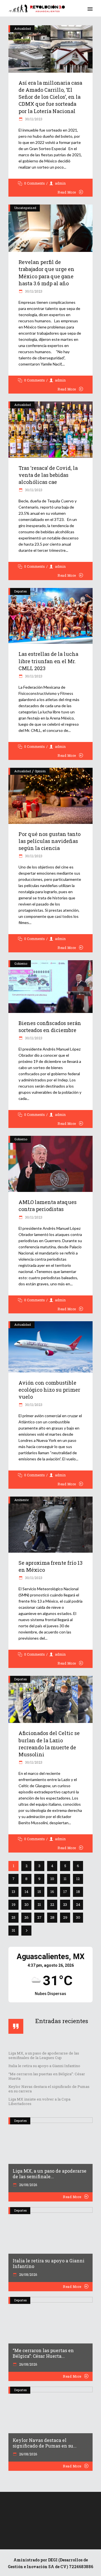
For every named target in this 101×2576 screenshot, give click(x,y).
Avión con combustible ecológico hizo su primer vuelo (49, 1390)
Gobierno (21, 963)
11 (65, 1879)
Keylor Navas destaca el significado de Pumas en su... (45, 2443)
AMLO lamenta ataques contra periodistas (48, 1206)
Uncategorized (25, 208)
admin (60, 183)
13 (13, 1892)
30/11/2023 (33, 119)
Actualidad (23, 28)
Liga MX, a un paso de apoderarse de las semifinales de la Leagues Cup (44, 2055)
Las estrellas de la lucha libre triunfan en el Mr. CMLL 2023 (48, 661)
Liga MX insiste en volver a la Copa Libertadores (39, 2101)
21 (39, 1904)
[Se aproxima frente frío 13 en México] (50, 1525)
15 (39, 1892)
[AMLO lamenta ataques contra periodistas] (50, 1164)
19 (14, 1904)
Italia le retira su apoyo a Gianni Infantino (44, 2066)
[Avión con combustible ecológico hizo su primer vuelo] (50, 1347)
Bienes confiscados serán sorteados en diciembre (50, 1027)
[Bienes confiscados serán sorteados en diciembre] (50, 987)
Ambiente (21, 1500)
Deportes (20, 591)
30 (78, 1917)
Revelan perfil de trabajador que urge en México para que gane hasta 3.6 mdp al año (46, 273)
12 (78, 1879)
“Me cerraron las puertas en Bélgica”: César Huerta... (43, 2353)
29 (65, 1917)
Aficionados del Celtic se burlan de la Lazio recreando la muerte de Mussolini (49, 1744)
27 (39, 1917)
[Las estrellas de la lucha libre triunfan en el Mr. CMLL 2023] (50, 616)
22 (52, 1904)
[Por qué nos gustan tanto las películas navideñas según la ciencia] (50, 796)
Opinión (40, 771)
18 (78, 1892)
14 (27, 1892)
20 (27, 1904)
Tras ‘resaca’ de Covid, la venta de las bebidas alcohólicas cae (48, 475)
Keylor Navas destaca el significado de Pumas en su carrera (49, 2089)
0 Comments (35, 183)
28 (52, 1917)
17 (65, 1892)
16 (52, 1892)
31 (13, 1930)
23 (65, 1904)
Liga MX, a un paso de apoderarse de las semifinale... (50, 2174)
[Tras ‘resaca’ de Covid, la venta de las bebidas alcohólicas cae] (50, 429)
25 (13, 1917)
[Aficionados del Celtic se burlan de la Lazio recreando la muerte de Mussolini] (50, 1700)
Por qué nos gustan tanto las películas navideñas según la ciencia (50, 841)
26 (27, 1917)
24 (78, 1904)
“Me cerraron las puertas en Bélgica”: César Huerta (47, 2076)
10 (52, 1879)
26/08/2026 (28, 2185)
